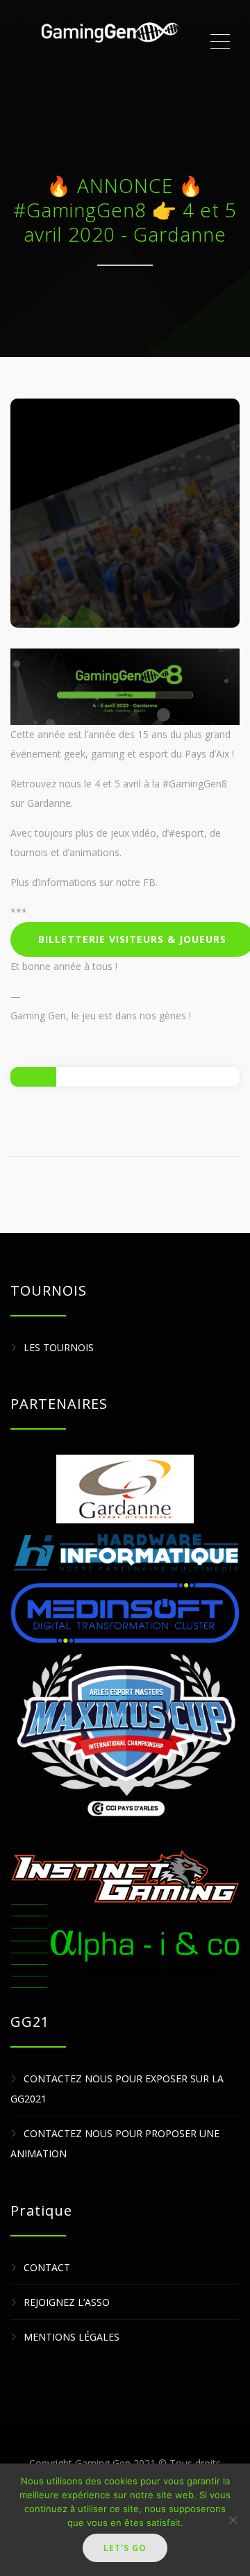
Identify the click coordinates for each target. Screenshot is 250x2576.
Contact (47, 2267)
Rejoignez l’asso (67, 2302)
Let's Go (125, 2548)
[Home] (109, 42)
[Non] (233, 2520)
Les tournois (59, 1347)
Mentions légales (72, 2337)
